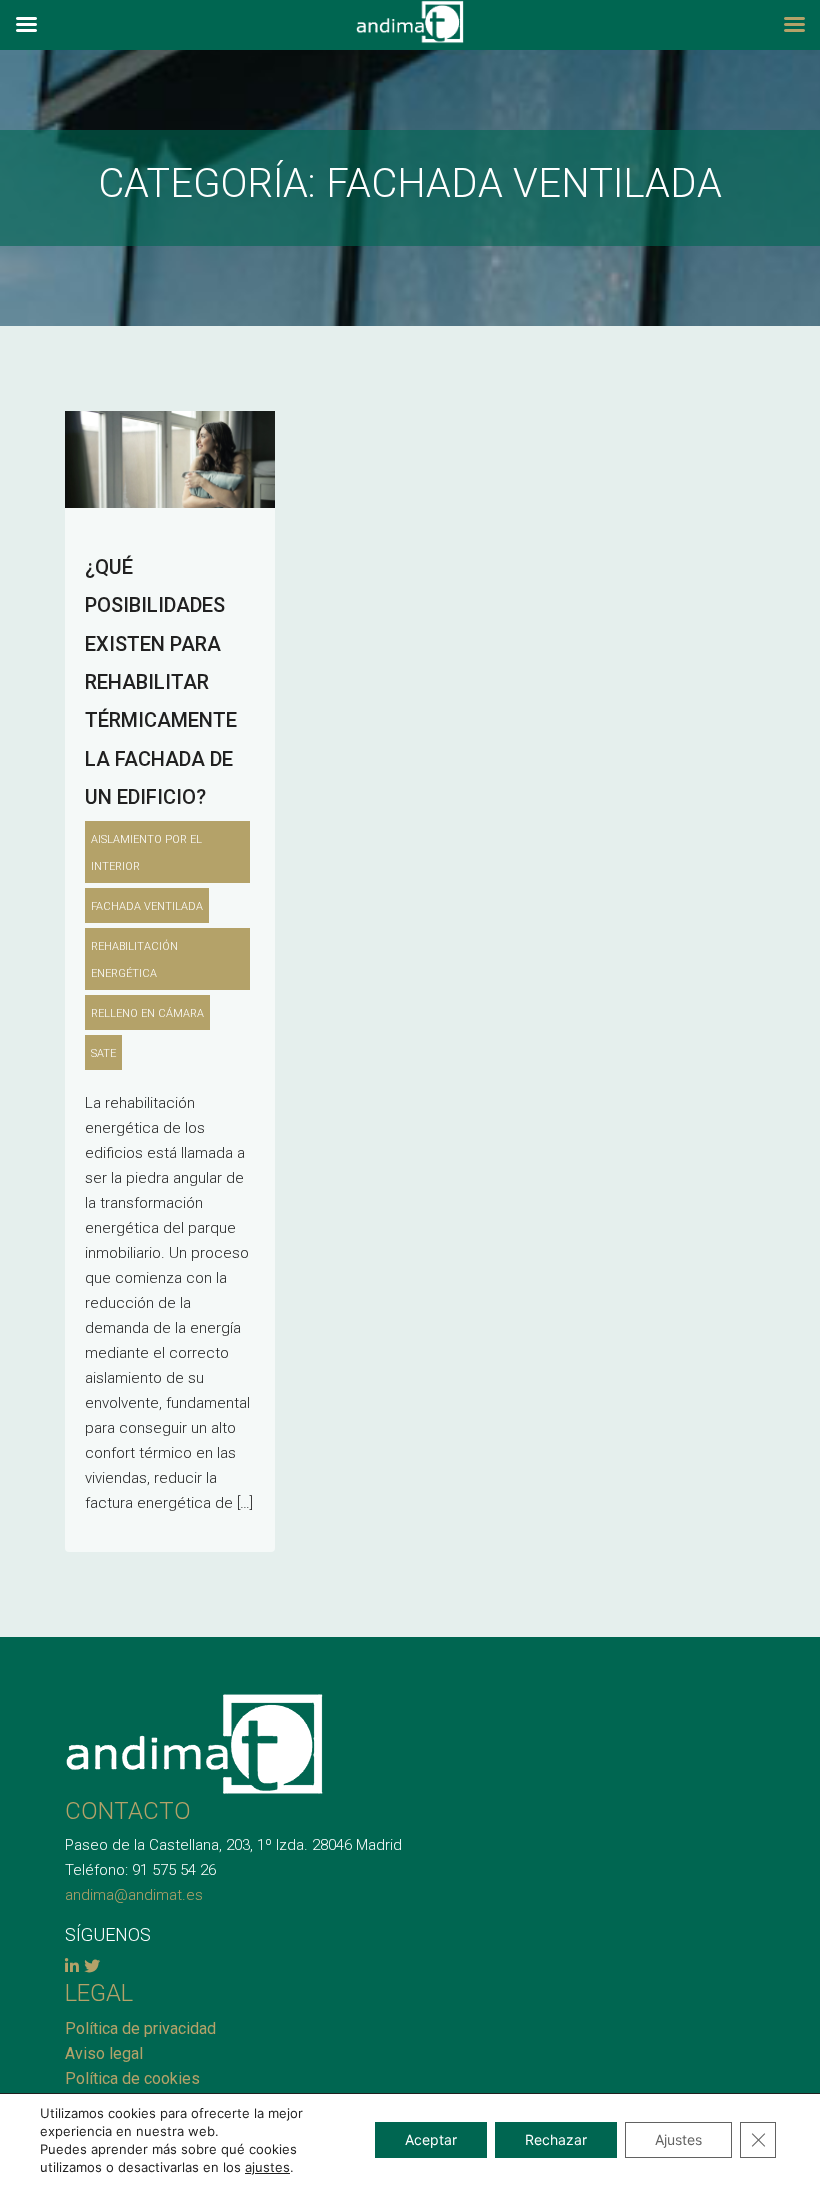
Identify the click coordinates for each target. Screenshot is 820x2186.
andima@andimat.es (134, 1895)
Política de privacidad (140, 2028)
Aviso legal (104, 2053)
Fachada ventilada (147, 906)
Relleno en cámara (147, 1013)
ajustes (267, 2167)
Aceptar (431, 2139)
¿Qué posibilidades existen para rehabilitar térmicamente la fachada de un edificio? (161, 682)
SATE (103, 1053)
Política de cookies (132, 2078)
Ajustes (678, 2139)
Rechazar (556, 2139)
